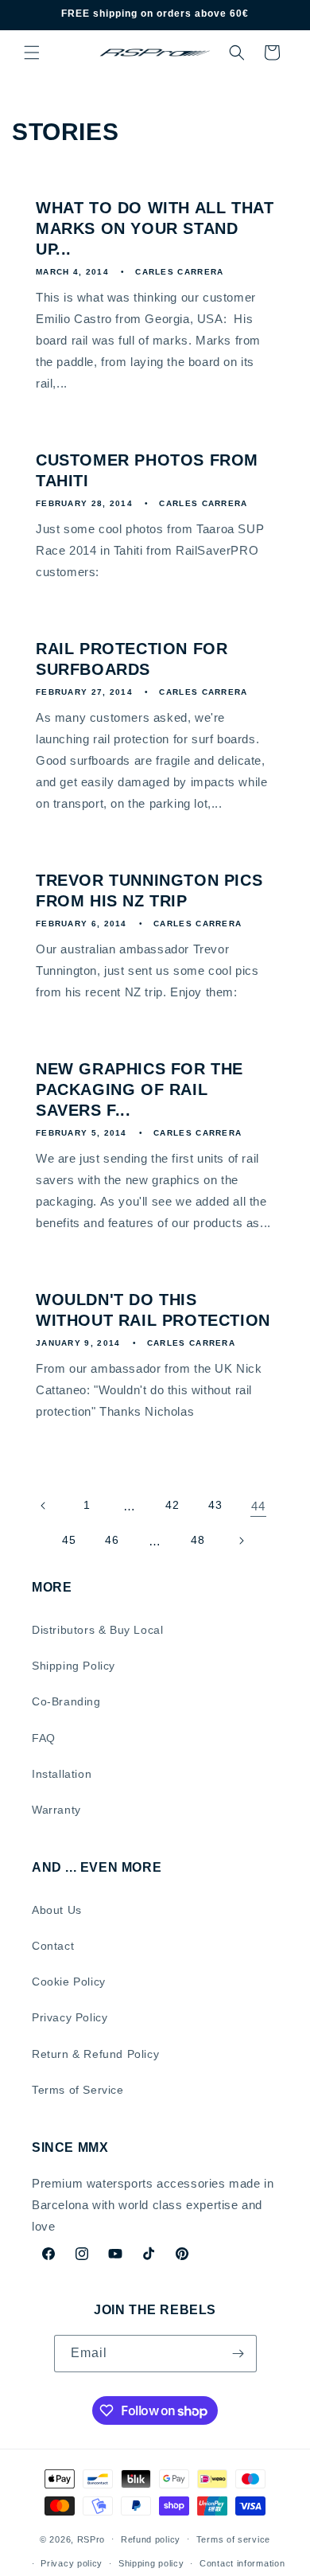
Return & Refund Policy (95, 2054)
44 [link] (258, 1506)
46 (112, 1540)
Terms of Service (78, 2090)
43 (215, 1505)
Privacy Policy (70, 2017)
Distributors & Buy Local (97, 1630)
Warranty (56, 1810)
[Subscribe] (238, 2354)
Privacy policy (72, 2563)
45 (69, 1540)
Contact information (242, 2563)
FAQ (44, 1738)
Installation (62, 1774)
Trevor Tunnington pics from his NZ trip (149, 890)
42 (172, 1505)
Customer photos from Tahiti (147, 470)
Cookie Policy (69, 1982)
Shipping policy (151, 2563)
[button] (32, 53)
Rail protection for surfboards (132, 659)
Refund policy (151, 2539)
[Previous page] (44, 1506)
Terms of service (233, 2539)
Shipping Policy (74, 1666)
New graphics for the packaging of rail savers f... (139, 1089)
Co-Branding (66, 1701)
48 (198, 1540)
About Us (57, 1910)
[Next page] (241, 1541)
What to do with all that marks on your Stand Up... (155, 228)
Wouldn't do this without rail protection (153, 1310)
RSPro (91, 2539)
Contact (53, 1946)
